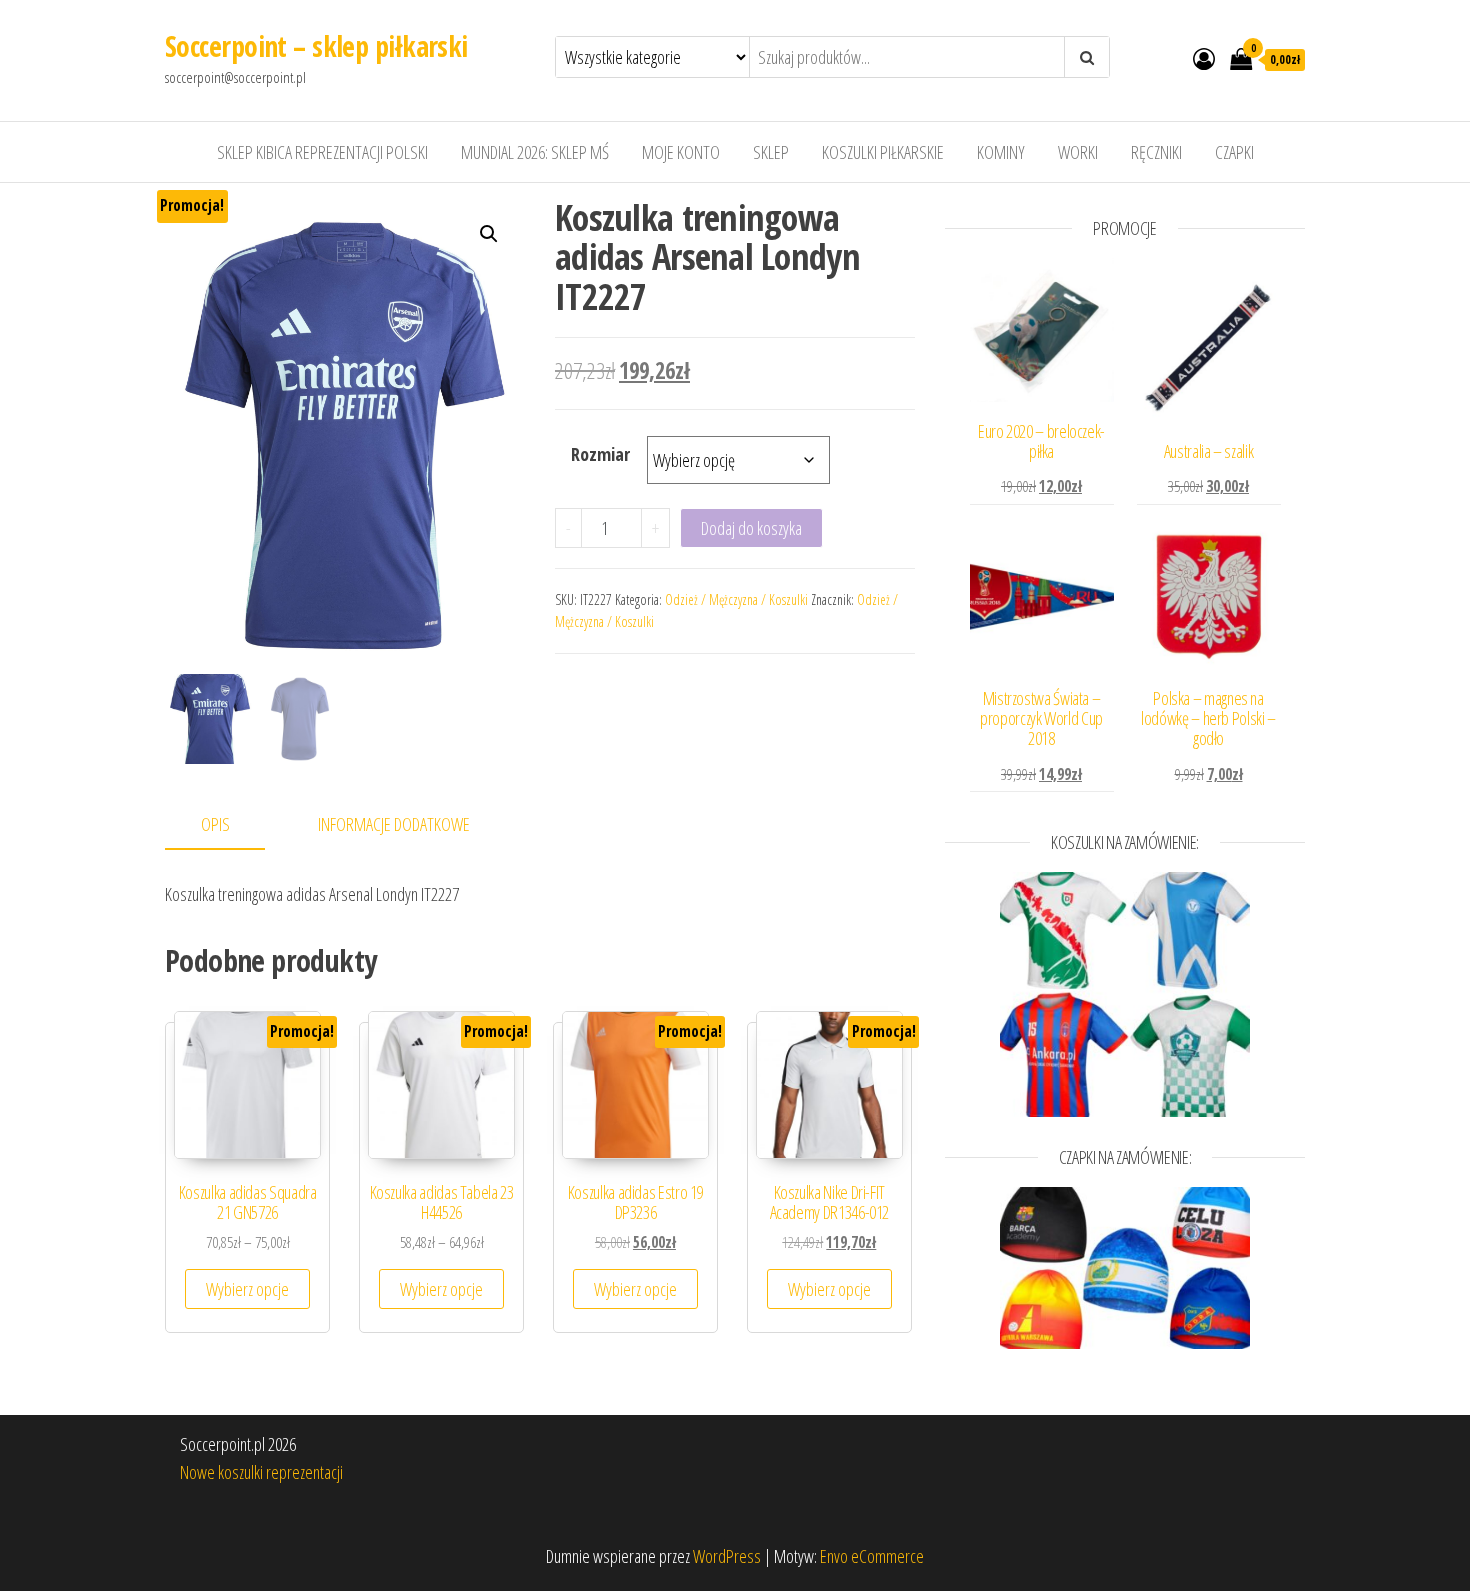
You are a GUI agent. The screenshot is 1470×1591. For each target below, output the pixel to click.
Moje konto (681, 152)
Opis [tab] (215, 824)
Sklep (771, 152)
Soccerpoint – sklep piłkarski (316, 46)
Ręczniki (1156, 152)
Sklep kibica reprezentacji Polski (322, 152)
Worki (1078, 152)
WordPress (727, 1556)
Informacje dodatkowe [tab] (394, 824)
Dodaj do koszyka (751, 528)
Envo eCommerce (872, 1556)
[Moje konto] (1204, 58)
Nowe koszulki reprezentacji (261, 1472)
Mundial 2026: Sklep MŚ (535, 152)
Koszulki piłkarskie (883, 152)
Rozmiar (600, 454)
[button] (489, 234)
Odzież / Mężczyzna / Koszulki (736, 599)
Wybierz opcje (247, 1289)
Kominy (1001, 152)
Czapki (1234, 152)
